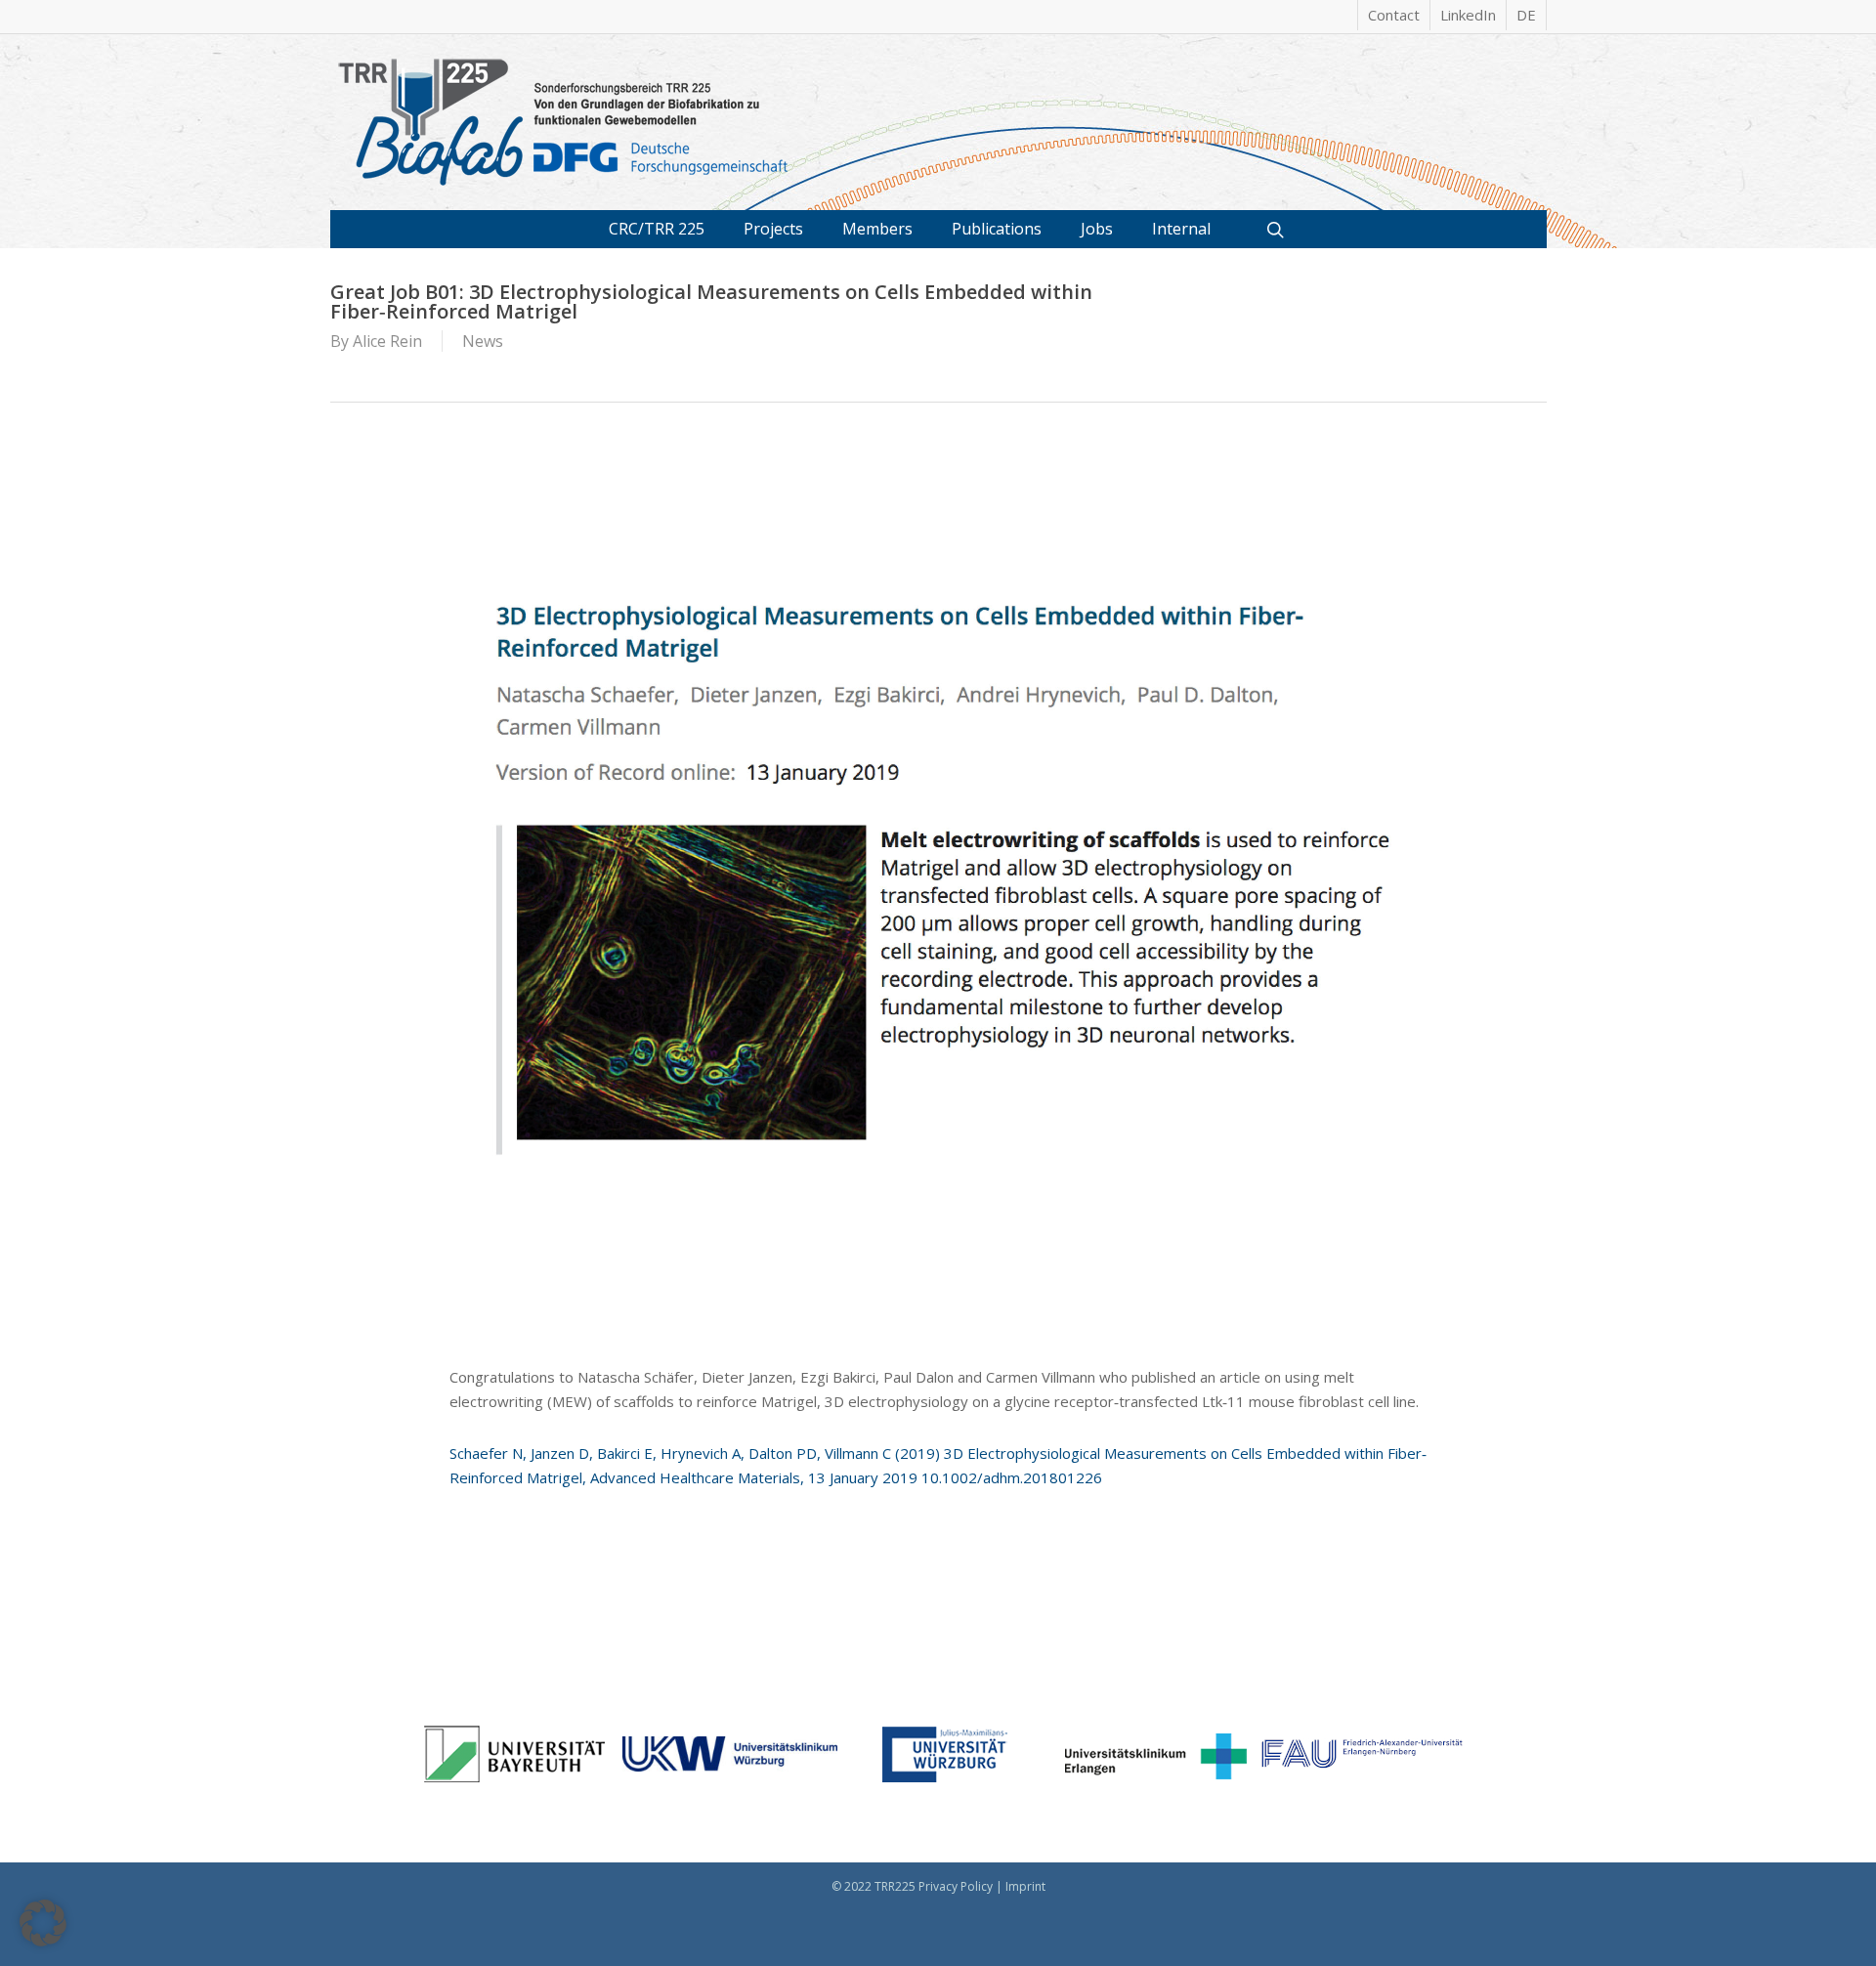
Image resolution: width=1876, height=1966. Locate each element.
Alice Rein (387, 341)
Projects (773, 229)
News (483, 341)
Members (877, 229)
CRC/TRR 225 (657, 229)
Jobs (1097, 229)
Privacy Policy (956, 1886)
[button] (43, 1923)
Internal (1181, 229)
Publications (997, 229)
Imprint (1025, 1886)
